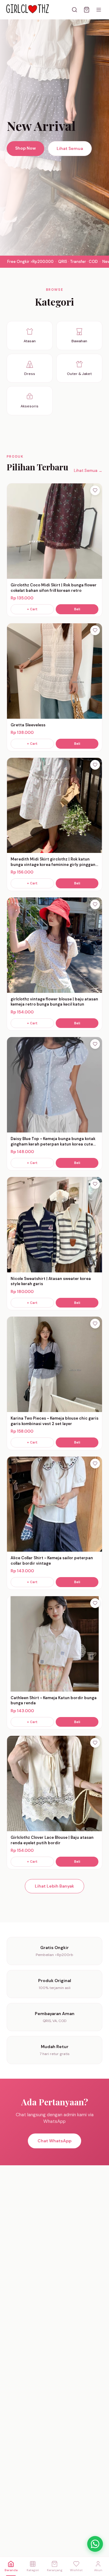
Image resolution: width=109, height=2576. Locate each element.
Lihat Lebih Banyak (54, 1886)
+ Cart (32, 609)
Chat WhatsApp (54, 2141)
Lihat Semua (70, 148)
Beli (77, 609)
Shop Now (25, 148)
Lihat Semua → (88, 471)
